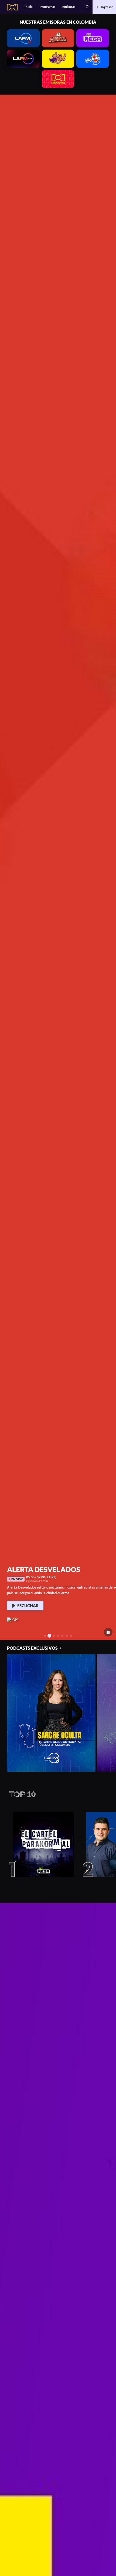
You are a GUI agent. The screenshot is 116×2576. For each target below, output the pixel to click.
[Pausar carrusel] (108, 1632)
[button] (87, 7)
